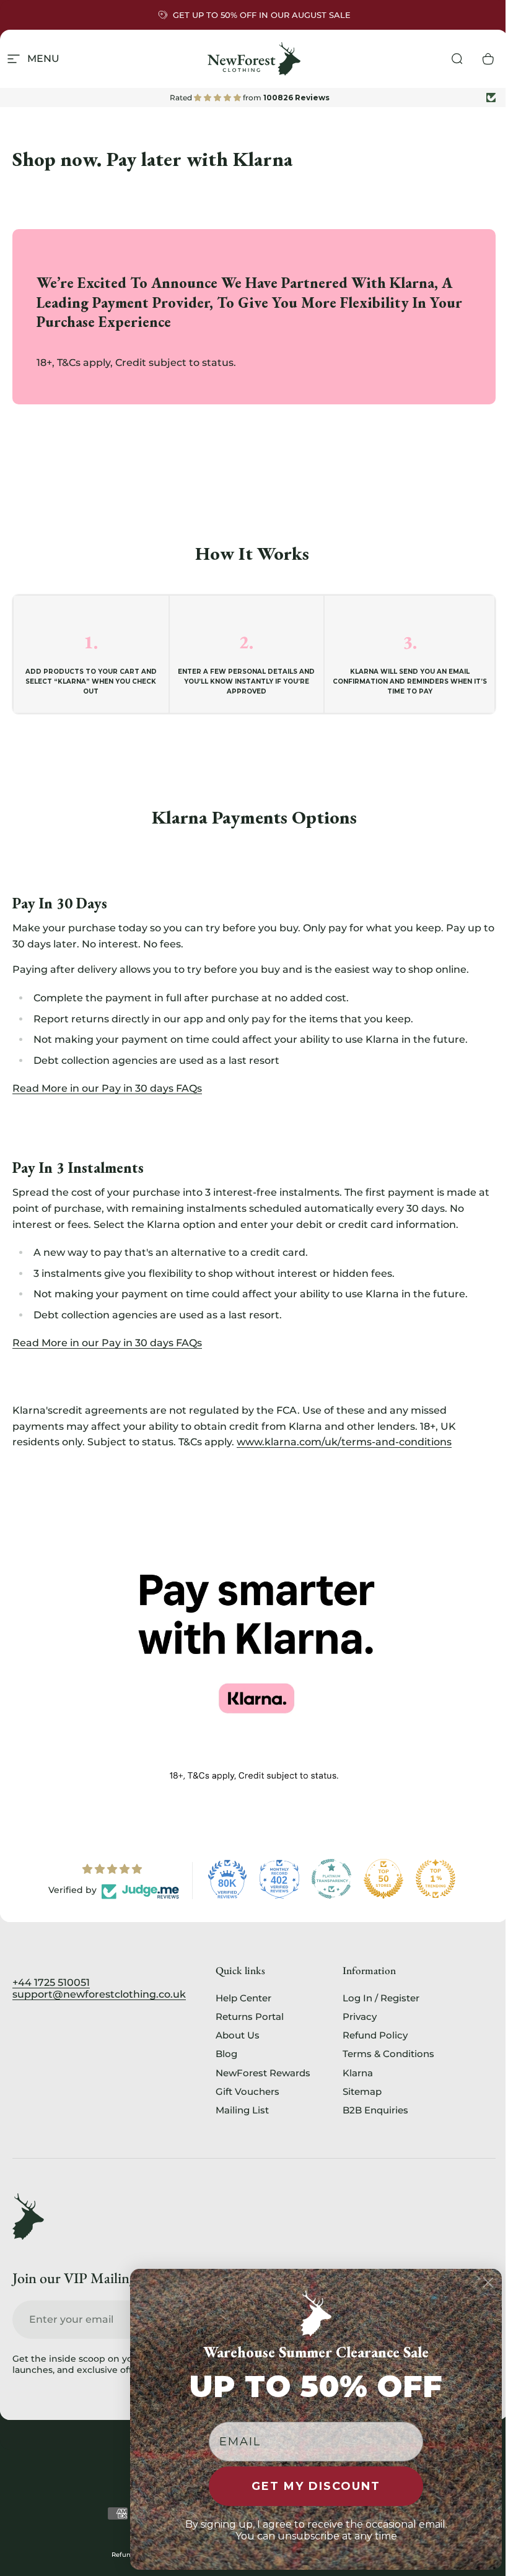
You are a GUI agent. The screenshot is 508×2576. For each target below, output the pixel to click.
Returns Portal (250, 2017)
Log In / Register (381, 1998)
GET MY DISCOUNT (316, 2486)
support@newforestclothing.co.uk (99, 1994)
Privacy (360, 2017)
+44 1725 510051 (51, 1982)
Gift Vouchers (247, 2092)
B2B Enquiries (375, 2110)
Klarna (358, 2073)
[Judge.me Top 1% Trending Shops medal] (436, 1879)
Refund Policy (375, 2035)
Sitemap (362, 2092)
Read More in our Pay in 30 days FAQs (107, 1088)
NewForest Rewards (263, 2073)
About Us (238, 2035)
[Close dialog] (488, 2282)
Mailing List (242, 2110)
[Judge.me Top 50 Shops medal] (383, 1879)
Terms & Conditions (388, 2054)
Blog (226, 2054)
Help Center (243, 1998)
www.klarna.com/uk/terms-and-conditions (344, 1442)
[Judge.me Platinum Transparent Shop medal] (331, 1879)
